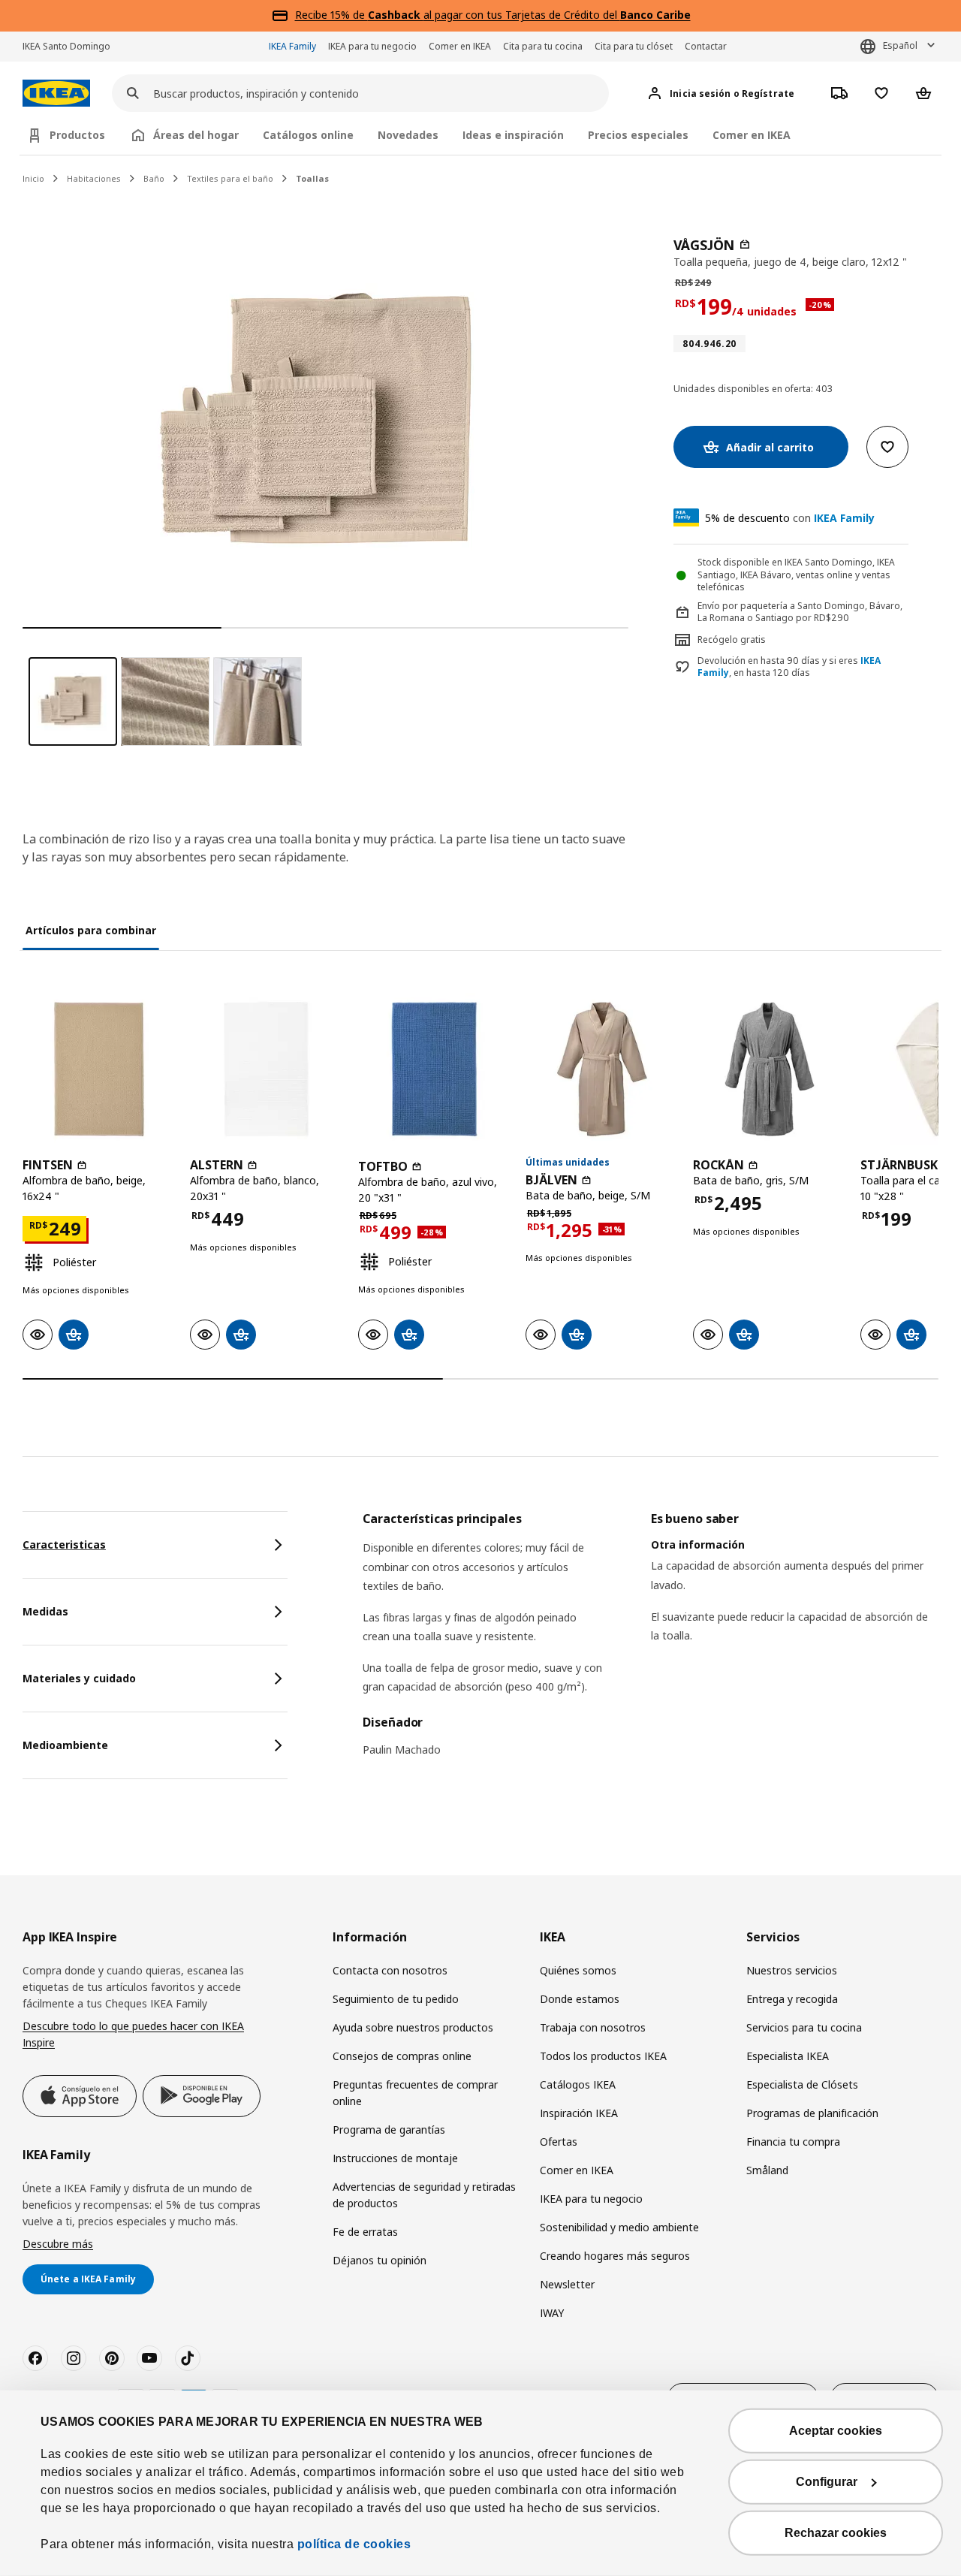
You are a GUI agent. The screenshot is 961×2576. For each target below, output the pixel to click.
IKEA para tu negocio (372, 46)
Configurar (827, 2482)
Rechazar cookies (836, 2533)
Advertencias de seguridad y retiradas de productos (424, 2195)
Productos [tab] (77, 135)
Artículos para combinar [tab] (91, 930)
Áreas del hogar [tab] (196, 135)
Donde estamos (580, 1999)
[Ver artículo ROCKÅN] (769, 1069)
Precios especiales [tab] (638, 135)
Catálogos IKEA (578, 2084)
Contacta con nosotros (390, 1970)
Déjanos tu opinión (380, 2260)
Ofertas (559, 2142)
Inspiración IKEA (579, 2113)
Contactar (706, 46)
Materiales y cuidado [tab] (79, 1678)
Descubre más (58, 2244)
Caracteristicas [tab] (64, 1544)
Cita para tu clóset (634, 46)
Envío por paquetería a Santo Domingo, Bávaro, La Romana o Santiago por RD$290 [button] (800, 612)
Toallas (312, 178)
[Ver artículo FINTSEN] (99, 1069)
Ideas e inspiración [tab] (513, 135)
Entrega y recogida (792, 1999)
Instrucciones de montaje (395, 2158)
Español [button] (900, 45)
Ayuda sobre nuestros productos (413, 2027)
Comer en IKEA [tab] (752, 135)
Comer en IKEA (460, 46)
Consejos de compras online (402, 2056)
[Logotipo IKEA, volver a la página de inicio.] (56, 94)
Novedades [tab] (408, 135)
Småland (767, 2170)
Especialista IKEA (788, 2056)
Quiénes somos (578, 1970)
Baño (154, 178)
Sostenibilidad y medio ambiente (619, 2227)
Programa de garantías (389, 2130)
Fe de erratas (365, 2232)
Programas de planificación (812, 2113)
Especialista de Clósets (802, 2084)
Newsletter (567, 2284)
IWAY (552, 2313)
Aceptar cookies (836, 2431)
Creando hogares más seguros (615, 2256)
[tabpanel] (651, 1644)
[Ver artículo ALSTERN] (266, 1069)
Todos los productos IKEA (603, 2056)
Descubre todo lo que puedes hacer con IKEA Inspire (133, 2034)
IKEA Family (292, 46)
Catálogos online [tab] (308, 135)
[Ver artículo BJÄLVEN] (602, 1069)
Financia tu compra (793, 2142)
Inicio (33, 178)
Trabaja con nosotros (593, 2027)
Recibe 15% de (331, 15)
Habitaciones (94, 178)
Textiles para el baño (230, 178)
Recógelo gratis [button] (732, 639)
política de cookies (354, 2544)
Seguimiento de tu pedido (396, 1999)
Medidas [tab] (45, 1611)
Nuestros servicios (792, 1970)
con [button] (790, 518)
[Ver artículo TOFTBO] (434, 1069)
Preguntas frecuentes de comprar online (415, 2093)
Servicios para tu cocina (804, 2027)
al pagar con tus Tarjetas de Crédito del (529, 15)
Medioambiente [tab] (65, 1745)
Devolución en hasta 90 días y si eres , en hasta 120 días (789, 667)
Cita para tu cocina (543, 46)
